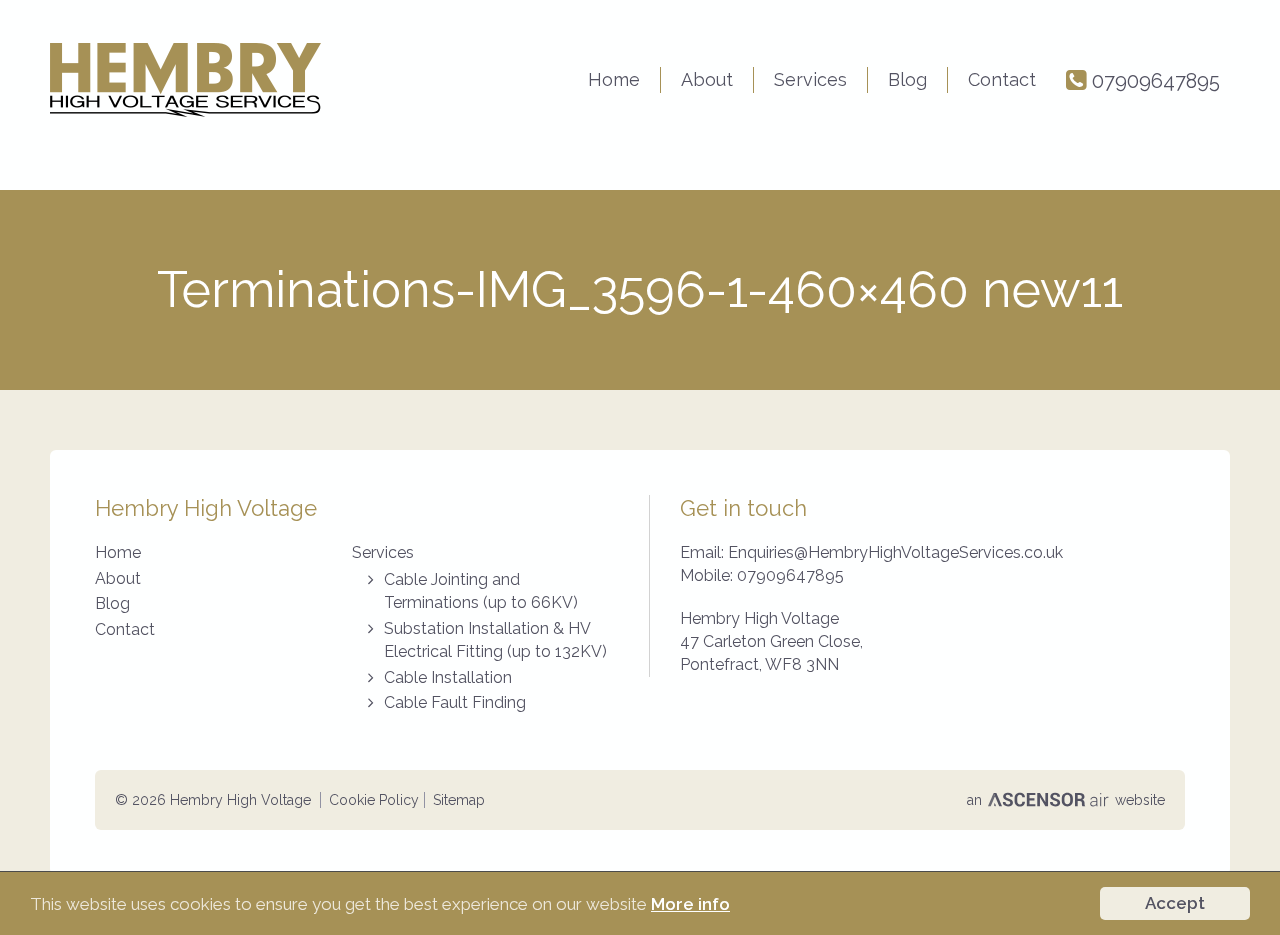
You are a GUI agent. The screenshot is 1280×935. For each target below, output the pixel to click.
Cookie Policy (374, 800)
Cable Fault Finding (455, 702)
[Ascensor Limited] (1050, 800)
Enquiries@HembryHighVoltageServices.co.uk (895, 552)
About (707, 79)
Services (810, 79)
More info (690, 904)
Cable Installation (448, 677)
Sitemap (459, 800)
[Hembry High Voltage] (185, 80)
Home (614, 79)
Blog (907, 79)
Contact (1002, 79)
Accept (1175, 903)
